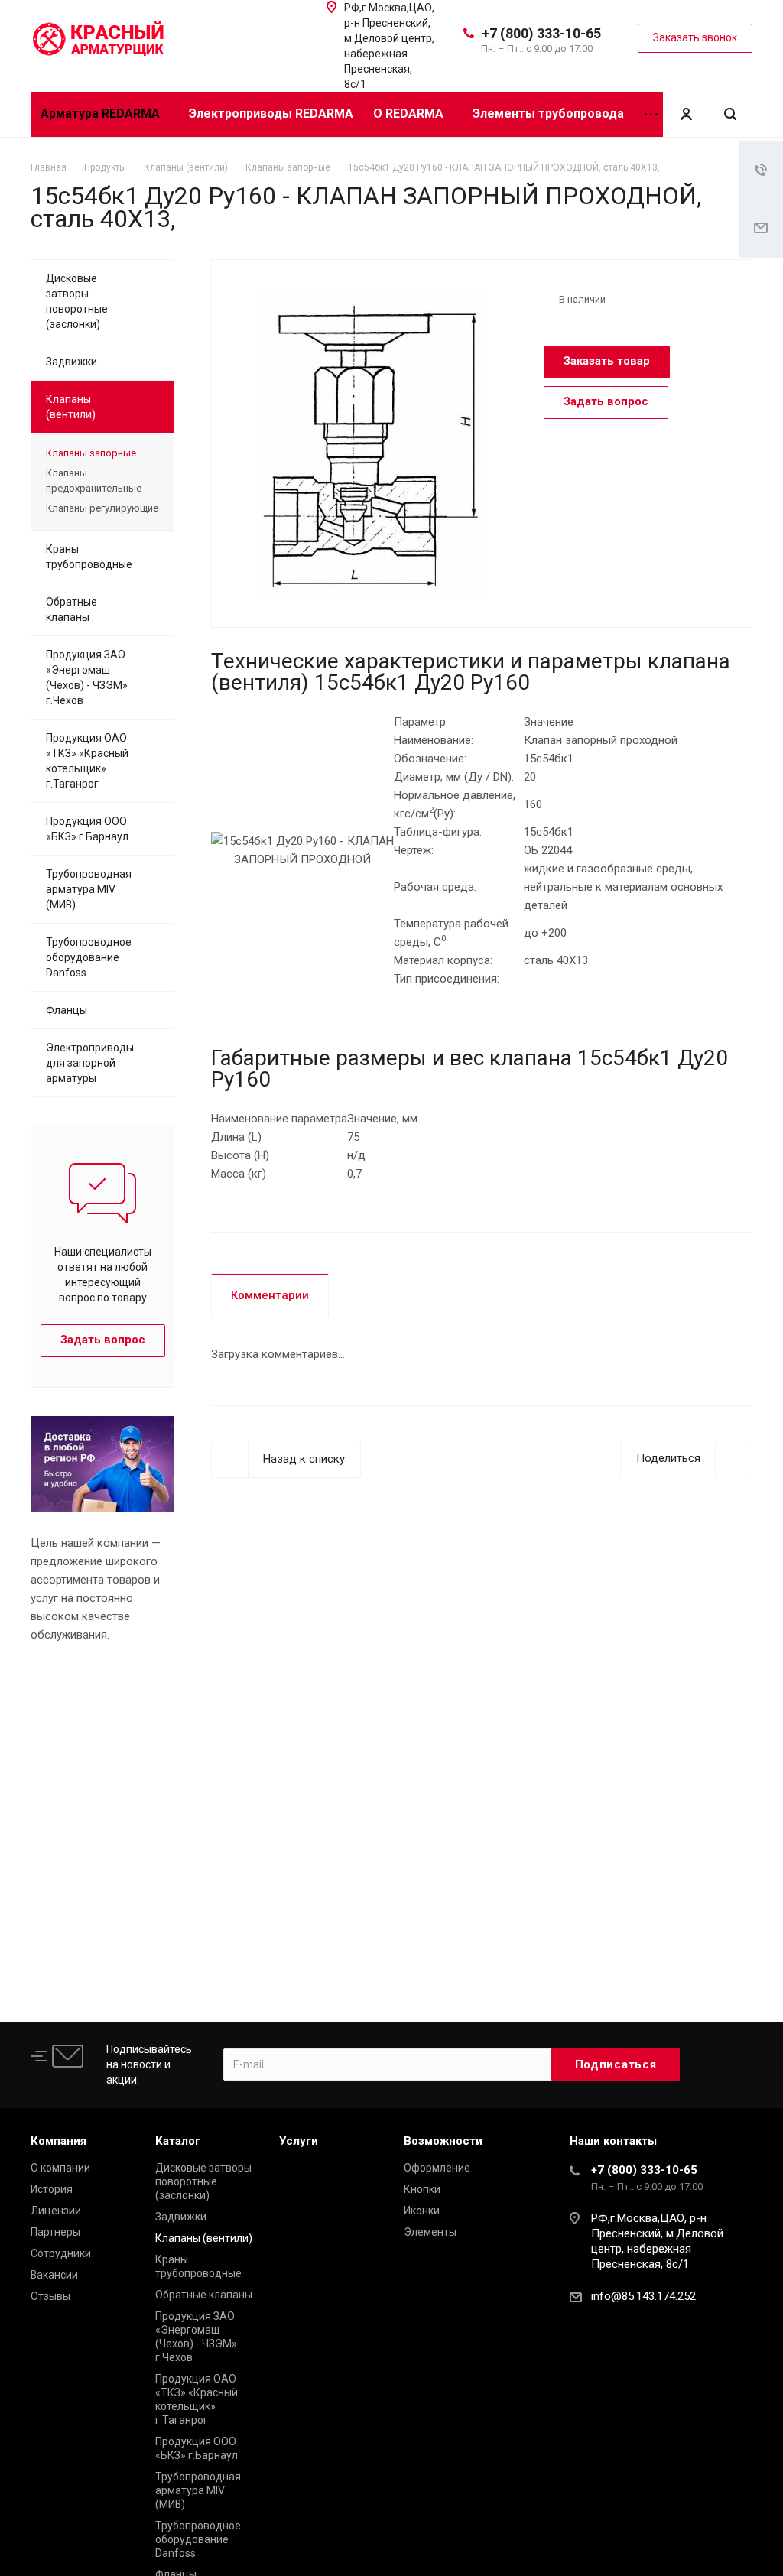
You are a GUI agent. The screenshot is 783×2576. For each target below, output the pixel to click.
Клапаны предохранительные (94, 481)
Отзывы (50, 2296)
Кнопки (422, 2189)
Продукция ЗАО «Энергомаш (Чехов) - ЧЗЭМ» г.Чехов (87, 677)
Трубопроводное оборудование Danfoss (89, 957)
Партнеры (55, 2232)
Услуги (299, 2141)
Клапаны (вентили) (71, 407)
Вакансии (54, 2275)
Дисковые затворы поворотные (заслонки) (77, 301)
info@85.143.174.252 (643, 2296)
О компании (60, 2168)
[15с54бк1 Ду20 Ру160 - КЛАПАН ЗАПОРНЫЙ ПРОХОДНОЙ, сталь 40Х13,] (372, 443)
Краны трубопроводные (89, 557)
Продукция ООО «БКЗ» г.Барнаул (87, 829)
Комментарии (270, 1295)
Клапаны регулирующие (102, 508)
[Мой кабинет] (686, 114)
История (52, 2189)
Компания (58, 2141)
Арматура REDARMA (102, 114)
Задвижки (71, 362)
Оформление (437, 2168)
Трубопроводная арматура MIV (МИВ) (89, 889)
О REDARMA (410, 114)
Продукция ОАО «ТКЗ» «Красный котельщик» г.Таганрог (87, 761)
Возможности (443, 2141)
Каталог (178, 2141)
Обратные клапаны (71, 609)
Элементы (430, 2232)
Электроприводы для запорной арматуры (90, 1063)
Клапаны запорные (91, 453)
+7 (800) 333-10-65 (541, 33)
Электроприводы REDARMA (271, 114)
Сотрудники (61, 2253)
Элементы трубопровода (548, 114)
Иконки (422, 2211)
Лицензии (56, 2211)
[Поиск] (730, 114)
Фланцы (67, 1010)
